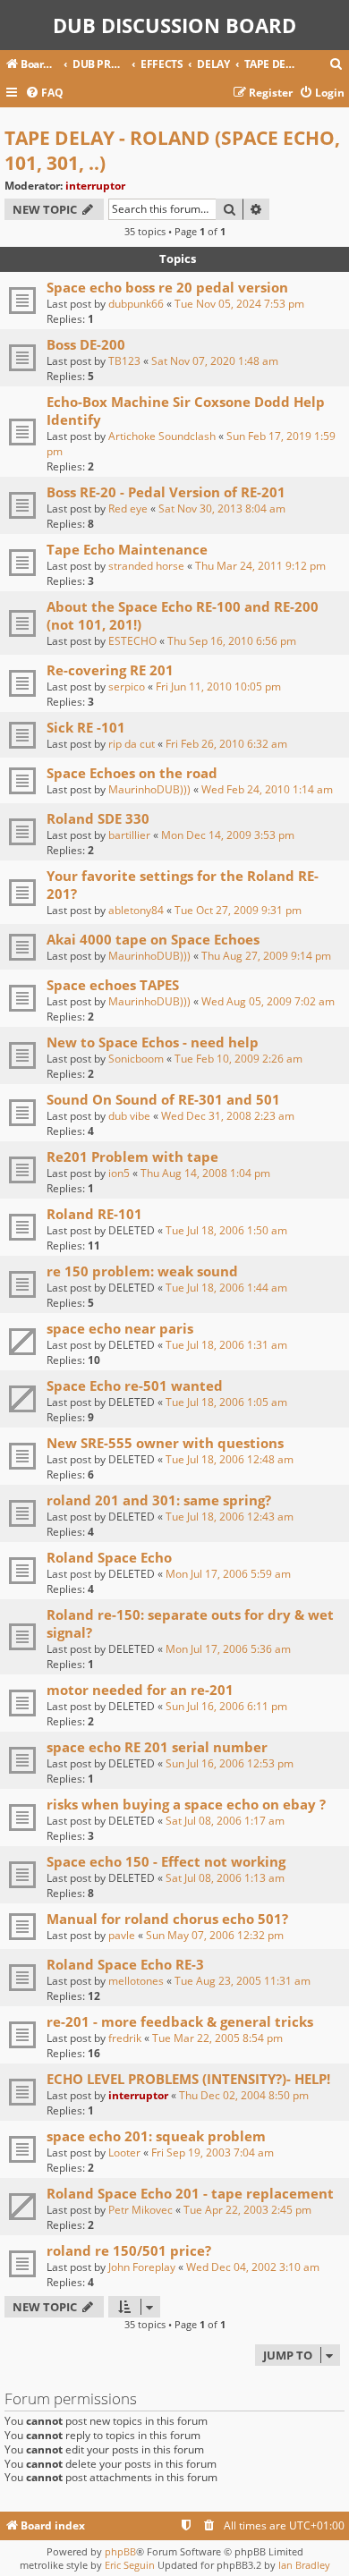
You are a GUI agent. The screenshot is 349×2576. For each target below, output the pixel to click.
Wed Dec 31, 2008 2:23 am (228, 1116)
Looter (124, 2152)
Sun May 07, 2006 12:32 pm (215, 1935)
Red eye (128, 508)
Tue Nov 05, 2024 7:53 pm (239, 304)
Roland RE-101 (94, 1214)
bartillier (129, 835)
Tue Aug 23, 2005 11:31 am (243, 1981)
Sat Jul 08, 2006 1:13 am (225, 1878)
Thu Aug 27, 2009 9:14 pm (266, 956)
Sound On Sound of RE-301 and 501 (163, 1099)
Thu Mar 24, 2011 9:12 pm (260, 566)
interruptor (95, 186)
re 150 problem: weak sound (142, 1271)
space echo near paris (120, 1328)
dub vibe (129, 1116)
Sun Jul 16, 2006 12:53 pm (230, 1763)
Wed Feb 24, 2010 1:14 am (267, 789)
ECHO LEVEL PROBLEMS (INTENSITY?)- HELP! (188, 2079)
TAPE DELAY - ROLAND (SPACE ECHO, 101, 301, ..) (172, 150)
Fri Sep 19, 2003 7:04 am (213, 2152)
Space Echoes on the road (132, 773)
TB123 (124, 361)
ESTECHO (132, 641)
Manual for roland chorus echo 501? (167, 1919)
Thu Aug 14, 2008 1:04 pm (205, 1173)
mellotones (136, 1981)
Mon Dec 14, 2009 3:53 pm (228, 835)
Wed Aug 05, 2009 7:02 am (268, 1001)
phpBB (120, 2551)
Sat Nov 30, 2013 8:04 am (222, 508)
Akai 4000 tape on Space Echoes (153, 939)
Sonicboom (136, 1059)
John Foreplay (142, 2267)
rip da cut (132, 744)
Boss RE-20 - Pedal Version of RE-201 (166, 492)
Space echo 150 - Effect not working (166, 1861)
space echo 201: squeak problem (156, 2136)
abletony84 (136, 910)
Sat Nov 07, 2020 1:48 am (215, 361)
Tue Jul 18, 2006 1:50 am (226, 1230)
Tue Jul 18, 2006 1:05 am (226, 1402)
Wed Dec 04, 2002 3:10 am (253, 2267)
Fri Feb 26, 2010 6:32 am (226, 744)
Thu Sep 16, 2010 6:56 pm (232, 641)
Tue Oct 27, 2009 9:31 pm (238, 910)
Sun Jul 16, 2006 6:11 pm (226, 1706)
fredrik (125, 2038)
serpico (127, 686)
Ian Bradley (304, 2565)
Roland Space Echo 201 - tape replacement (190, 2193)
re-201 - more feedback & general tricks (180, 2021)
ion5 (119, 1173)
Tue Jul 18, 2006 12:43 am (230, 1517)
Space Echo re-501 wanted (135, 1385)
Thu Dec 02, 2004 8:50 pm (244, 2095)
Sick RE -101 (86, 727)
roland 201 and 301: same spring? (159, 1500)
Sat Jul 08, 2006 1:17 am (225, 1821)
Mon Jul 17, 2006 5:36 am (228, 1649)
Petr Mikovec (140, 2210)
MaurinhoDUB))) (149, 789)
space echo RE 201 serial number (157, 1747)
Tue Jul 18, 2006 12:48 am (230, 1459)
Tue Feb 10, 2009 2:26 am (238, 1059)
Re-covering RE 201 (110, 670)
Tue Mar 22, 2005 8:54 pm (217, 2038)
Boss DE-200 (86, 344)
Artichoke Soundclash (162, 436)
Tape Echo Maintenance (127, 549)
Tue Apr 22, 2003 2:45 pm (247, 2210)
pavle (122, 1935)
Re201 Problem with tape (132, 1157)
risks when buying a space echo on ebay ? (186, 1804)
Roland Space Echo (109, 1557)
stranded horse (146, 566)
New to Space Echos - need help (153, 1042)
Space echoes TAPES (113, 985)
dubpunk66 (136, 304)
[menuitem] (336, 65)
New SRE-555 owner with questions (165, 1443)
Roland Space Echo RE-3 (125, 1964)
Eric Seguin (130, 2565)
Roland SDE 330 (98, 818)
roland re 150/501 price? (129, 2250)
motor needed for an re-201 (140, 1690)
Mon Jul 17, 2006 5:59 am (228, 1574)
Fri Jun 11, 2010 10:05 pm (218, 686)
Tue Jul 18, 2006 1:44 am (226, 1288)
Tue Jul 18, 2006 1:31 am (226, 1345)
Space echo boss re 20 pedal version (167, 287)
